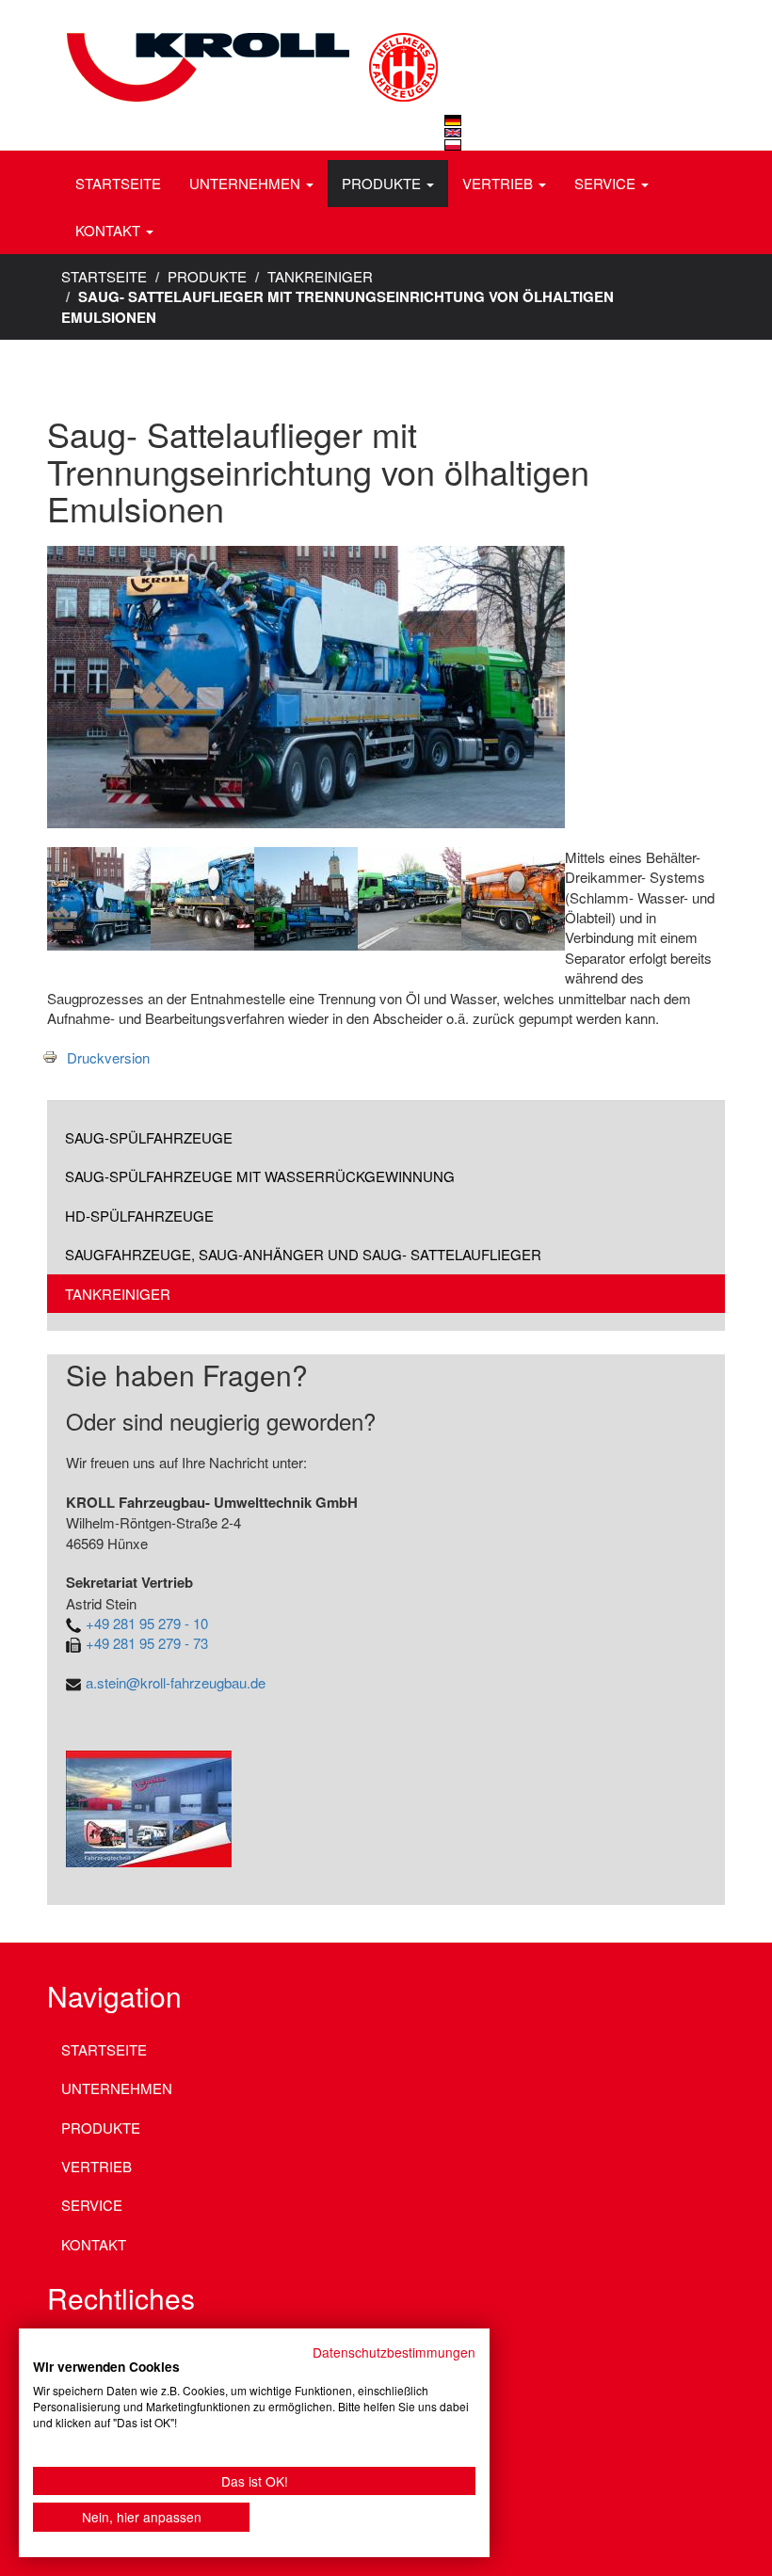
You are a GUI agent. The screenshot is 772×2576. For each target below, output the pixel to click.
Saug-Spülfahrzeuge (149, 1137)
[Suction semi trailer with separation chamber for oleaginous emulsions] (453, 133)
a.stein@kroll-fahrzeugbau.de (176, 1682)
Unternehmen (247, 183)
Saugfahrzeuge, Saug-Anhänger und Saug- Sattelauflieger (303, 1254)
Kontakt (110, 230)
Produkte (383, 183)
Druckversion (108, 1057)
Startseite (118, 183)
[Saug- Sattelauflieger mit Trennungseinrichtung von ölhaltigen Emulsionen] (453, 120)
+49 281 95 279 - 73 (147, 1643)
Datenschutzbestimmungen (394, 2352)
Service (607, 183)
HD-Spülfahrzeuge (139, 1216)
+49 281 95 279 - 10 (147, 1623)
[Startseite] (249, 42)
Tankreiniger (320, 276)
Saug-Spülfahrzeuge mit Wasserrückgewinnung (260, 1176)
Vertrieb (499, 183)
